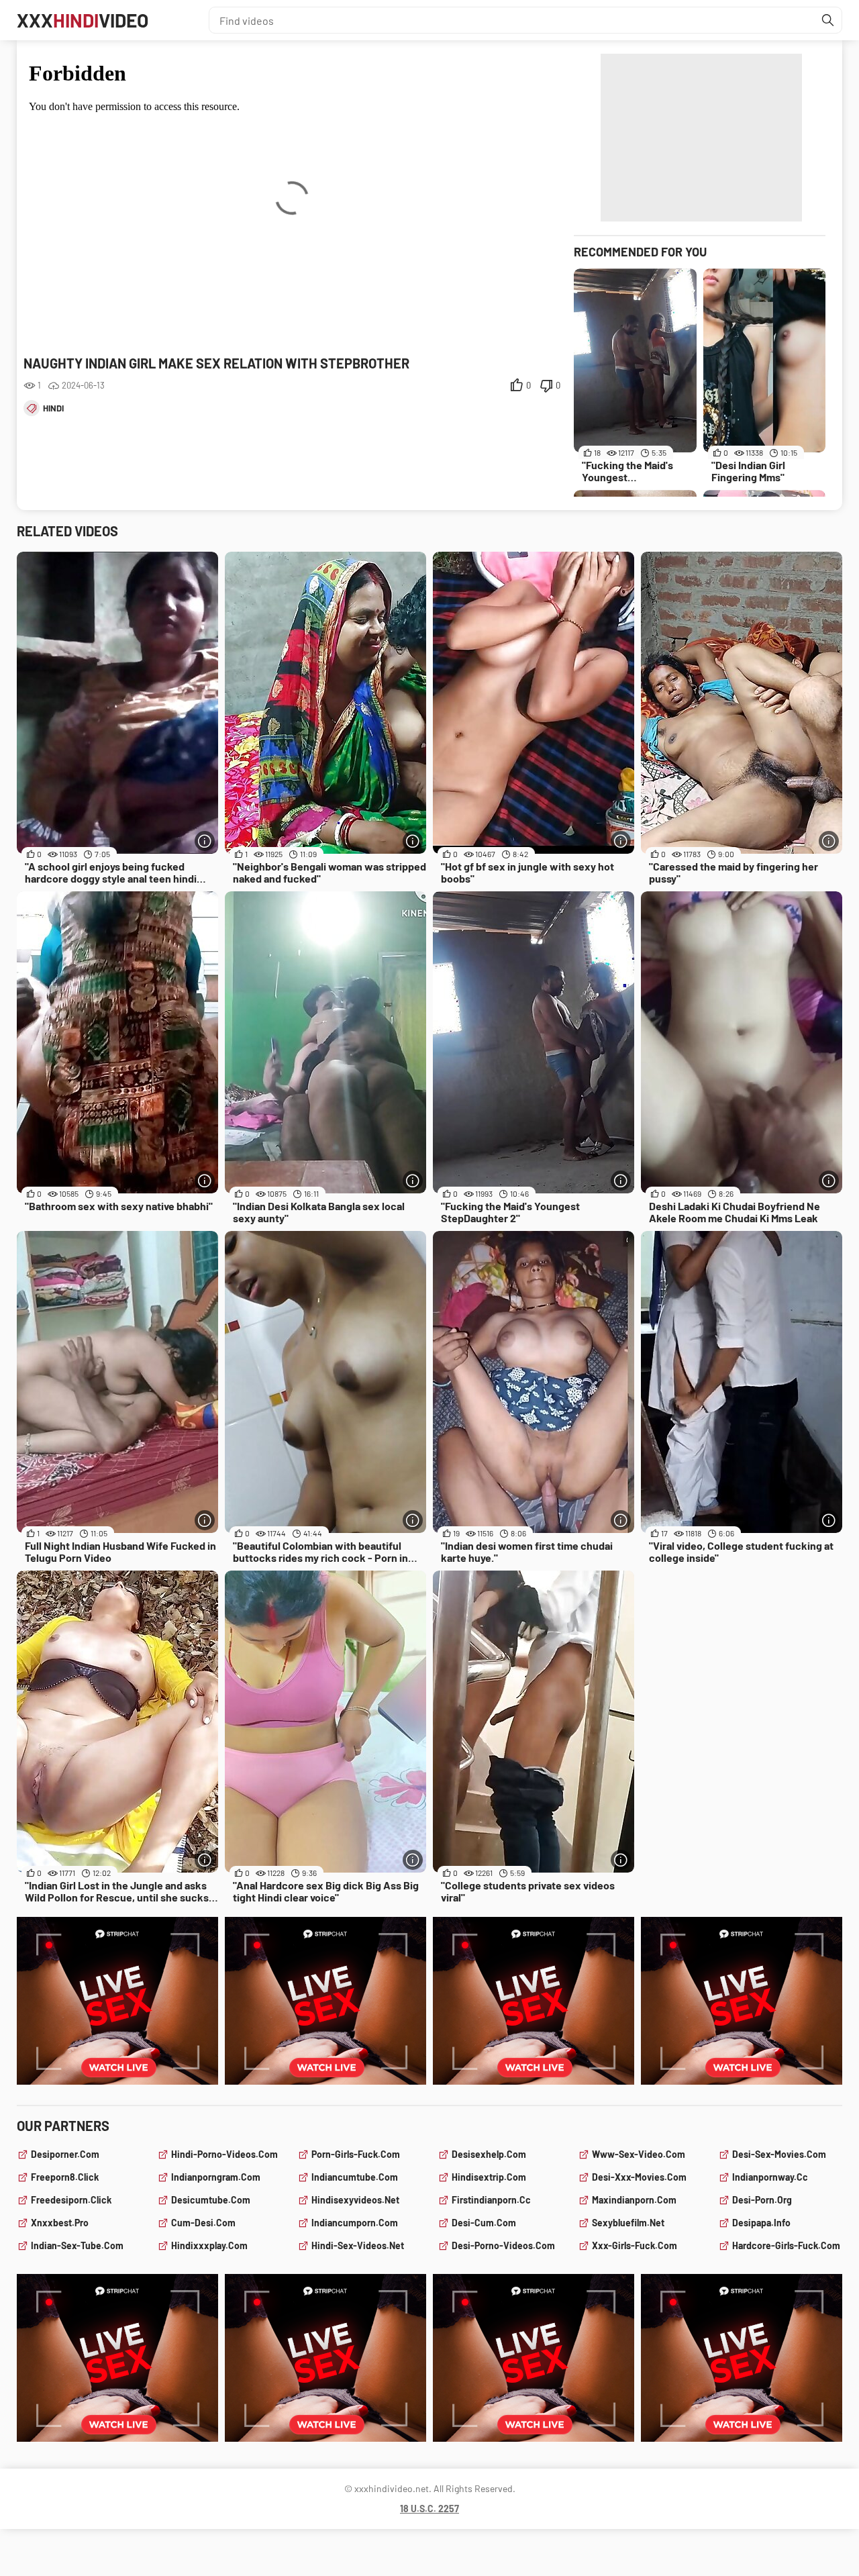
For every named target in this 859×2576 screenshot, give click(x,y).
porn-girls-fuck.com (356, 2154)
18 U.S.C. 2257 (429, 2509)
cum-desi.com (203, 2223)
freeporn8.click (65, 2177)
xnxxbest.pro (60, 2223)
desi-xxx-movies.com (639, 2177)
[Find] (828, 20)
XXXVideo (83, 20)
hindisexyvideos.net (355, 2200)
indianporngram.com (216, 2177)
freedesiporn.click (71, 2200)
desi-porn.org (762, 2200)
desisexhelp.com (489, 2154)
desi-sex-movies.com (779, 2154)
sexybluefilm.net (628, 2223)
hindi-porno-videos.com (224, 2154)
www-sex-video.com (639, 2154)
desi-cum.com (484, 2223)
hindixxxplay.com (209, 2245)
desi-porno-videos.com (503, 2245)
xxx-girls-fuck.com (635, 2245)
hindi (53, 408)
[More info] (205, 841)
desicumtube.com (211, 2200)
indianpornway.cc (770, 2177)
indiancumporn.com (355, 2223)
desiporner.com (65, 2154)
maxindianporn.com (634, 2200)
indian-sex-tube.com (77, 2245)
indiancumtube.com (355, 2177)
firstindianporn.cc (491, 2200)
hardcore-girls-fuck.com (786, 2245)
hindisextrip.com (489, 2177)
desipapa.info (761, 2223)
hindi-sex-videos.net (358, 2245)
